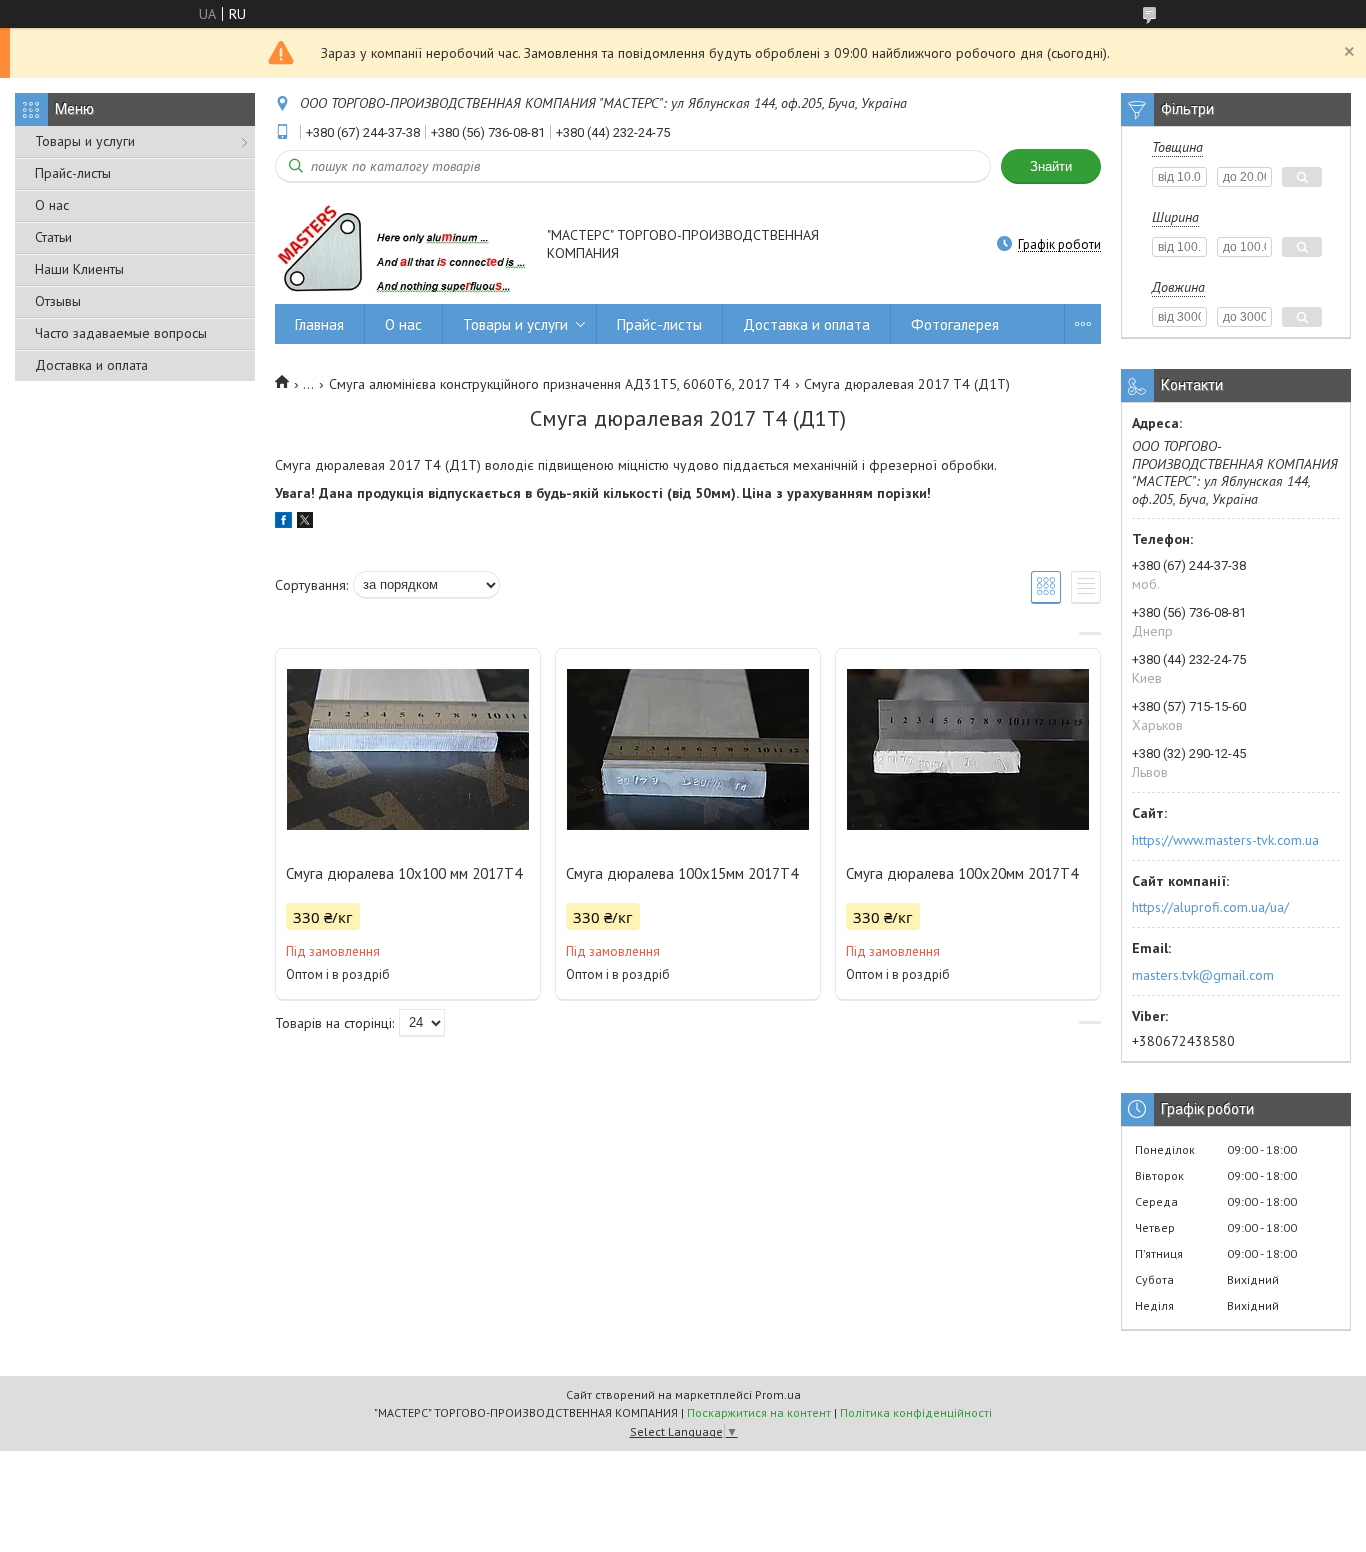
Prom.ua (778, 1394)
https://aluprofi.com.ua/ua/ (1210, 907)
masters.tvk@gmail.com (1203, 975)
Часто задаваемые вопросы (121, 333)
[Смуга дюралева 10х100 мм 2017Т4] (408, 749)
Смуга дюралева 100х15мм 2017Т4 (682, 873)
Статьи (53, 237)
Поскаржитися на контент (759, 1412)
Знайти (1051, 166)
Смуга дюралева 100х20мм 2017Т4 (962, 873)
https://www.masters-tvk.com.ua (1225, 840)
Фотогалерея (955, 324)
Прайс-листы (73, 173)
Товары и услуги (85, 141)
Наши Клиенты (79, 269)
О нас (52, 205)
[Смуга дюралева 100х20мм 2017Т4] (968, 749)
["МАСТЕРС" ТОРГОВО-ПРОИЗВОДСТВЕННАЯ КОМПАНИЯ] (401, 246)
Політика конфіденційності (916, 1412)
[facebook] (283, 523)
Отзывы (58, 301)
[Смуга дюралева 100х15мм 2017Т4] (688, 749)
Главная (319, 324)
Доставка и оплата (91, 365)
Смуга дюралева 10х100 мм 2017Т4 (404, 873)
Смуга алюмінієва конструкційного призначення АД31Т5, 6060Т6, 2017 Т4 (559, 384)
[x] (305, 523)
